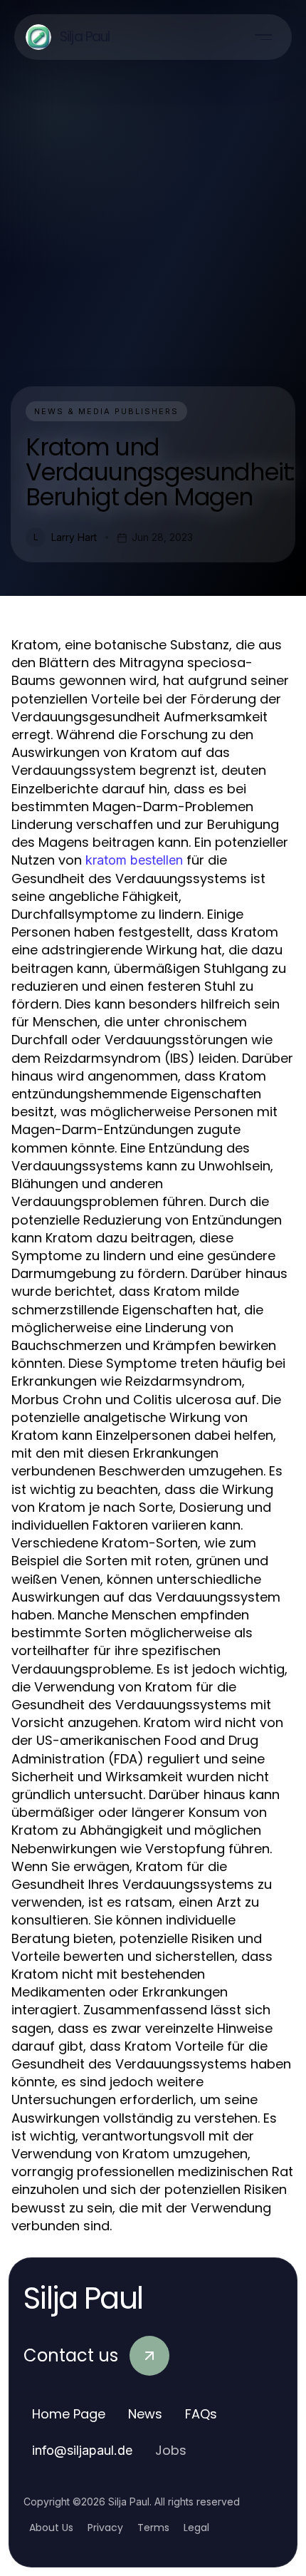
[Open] (263, 37)
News (145, 2414)
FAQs (201, 2414)
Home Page (69, 2414)
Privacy (105, 2528)
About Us (51, 2528)
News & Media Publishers (106, 411)
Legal (196, 2528)
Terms (153, 2528)
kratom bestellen (134, 860)
